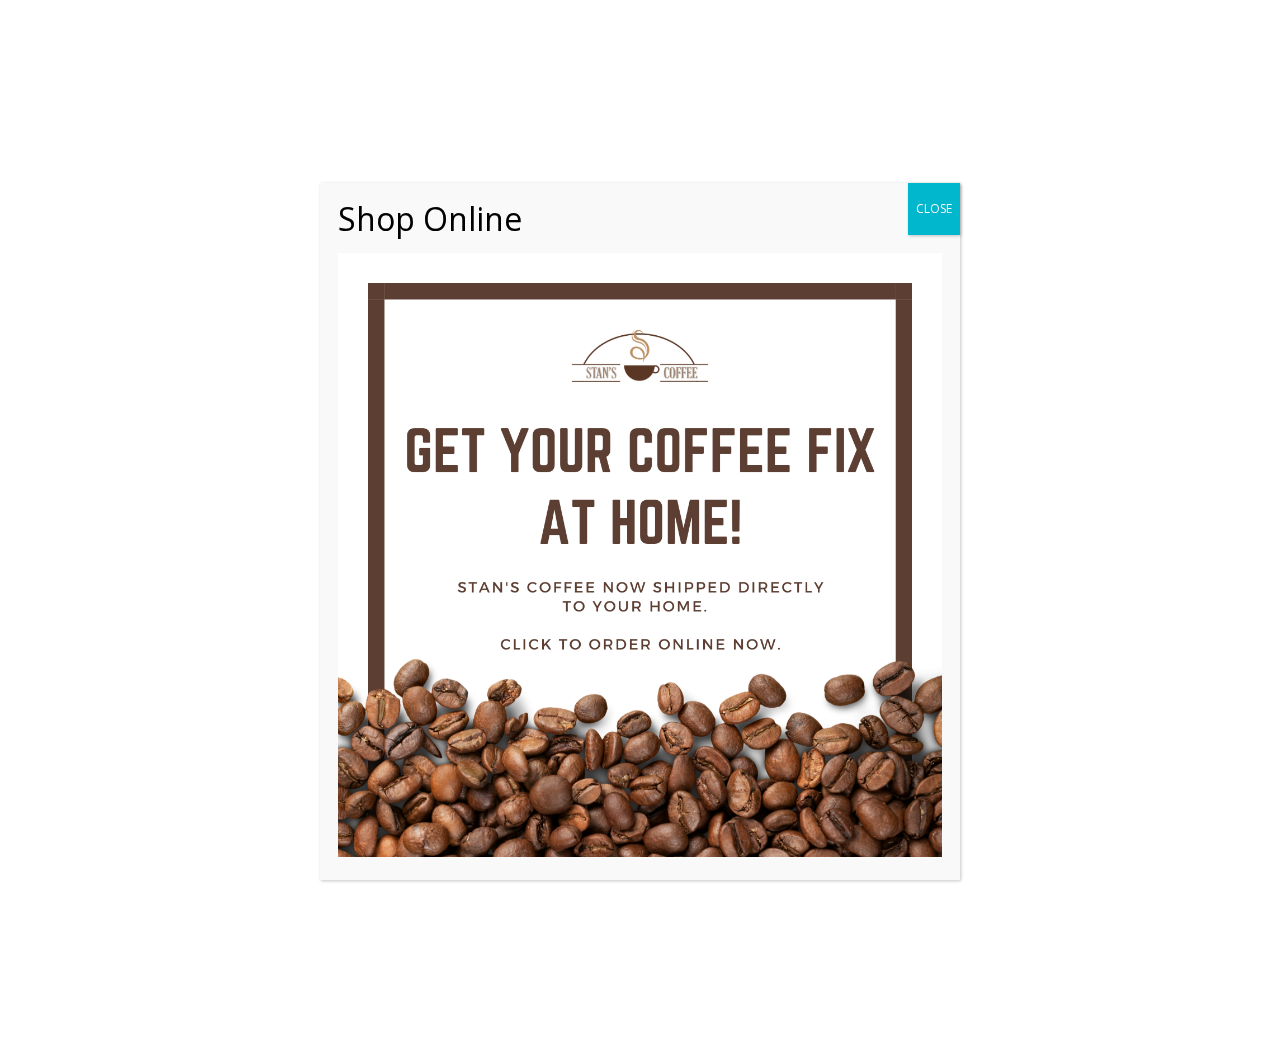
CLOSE (934, 208)
